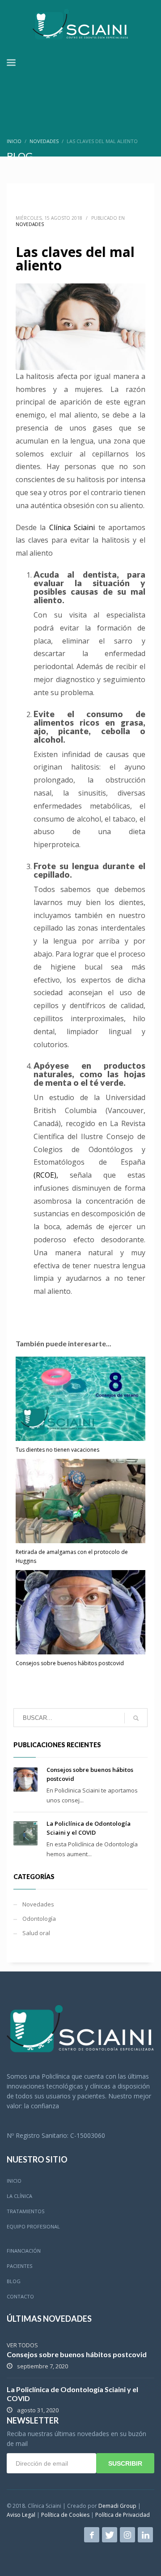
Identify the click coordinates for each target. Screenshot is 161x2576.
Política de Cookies (65, 2515)
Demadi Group (117, 2506)
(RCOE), (46, 1175)
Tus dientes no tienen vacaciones (57, 1450)
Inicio (14, 141)
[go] (136, 1718)
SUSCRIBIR (125, 2463)
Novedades (44, 141)
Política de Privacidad (123, 2515)
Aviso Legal (21, 2515)
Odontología (39, 1919)
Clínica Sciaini (72, 527)
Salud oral (36, 1933)
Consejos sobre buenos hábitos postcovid (70, 1663)
